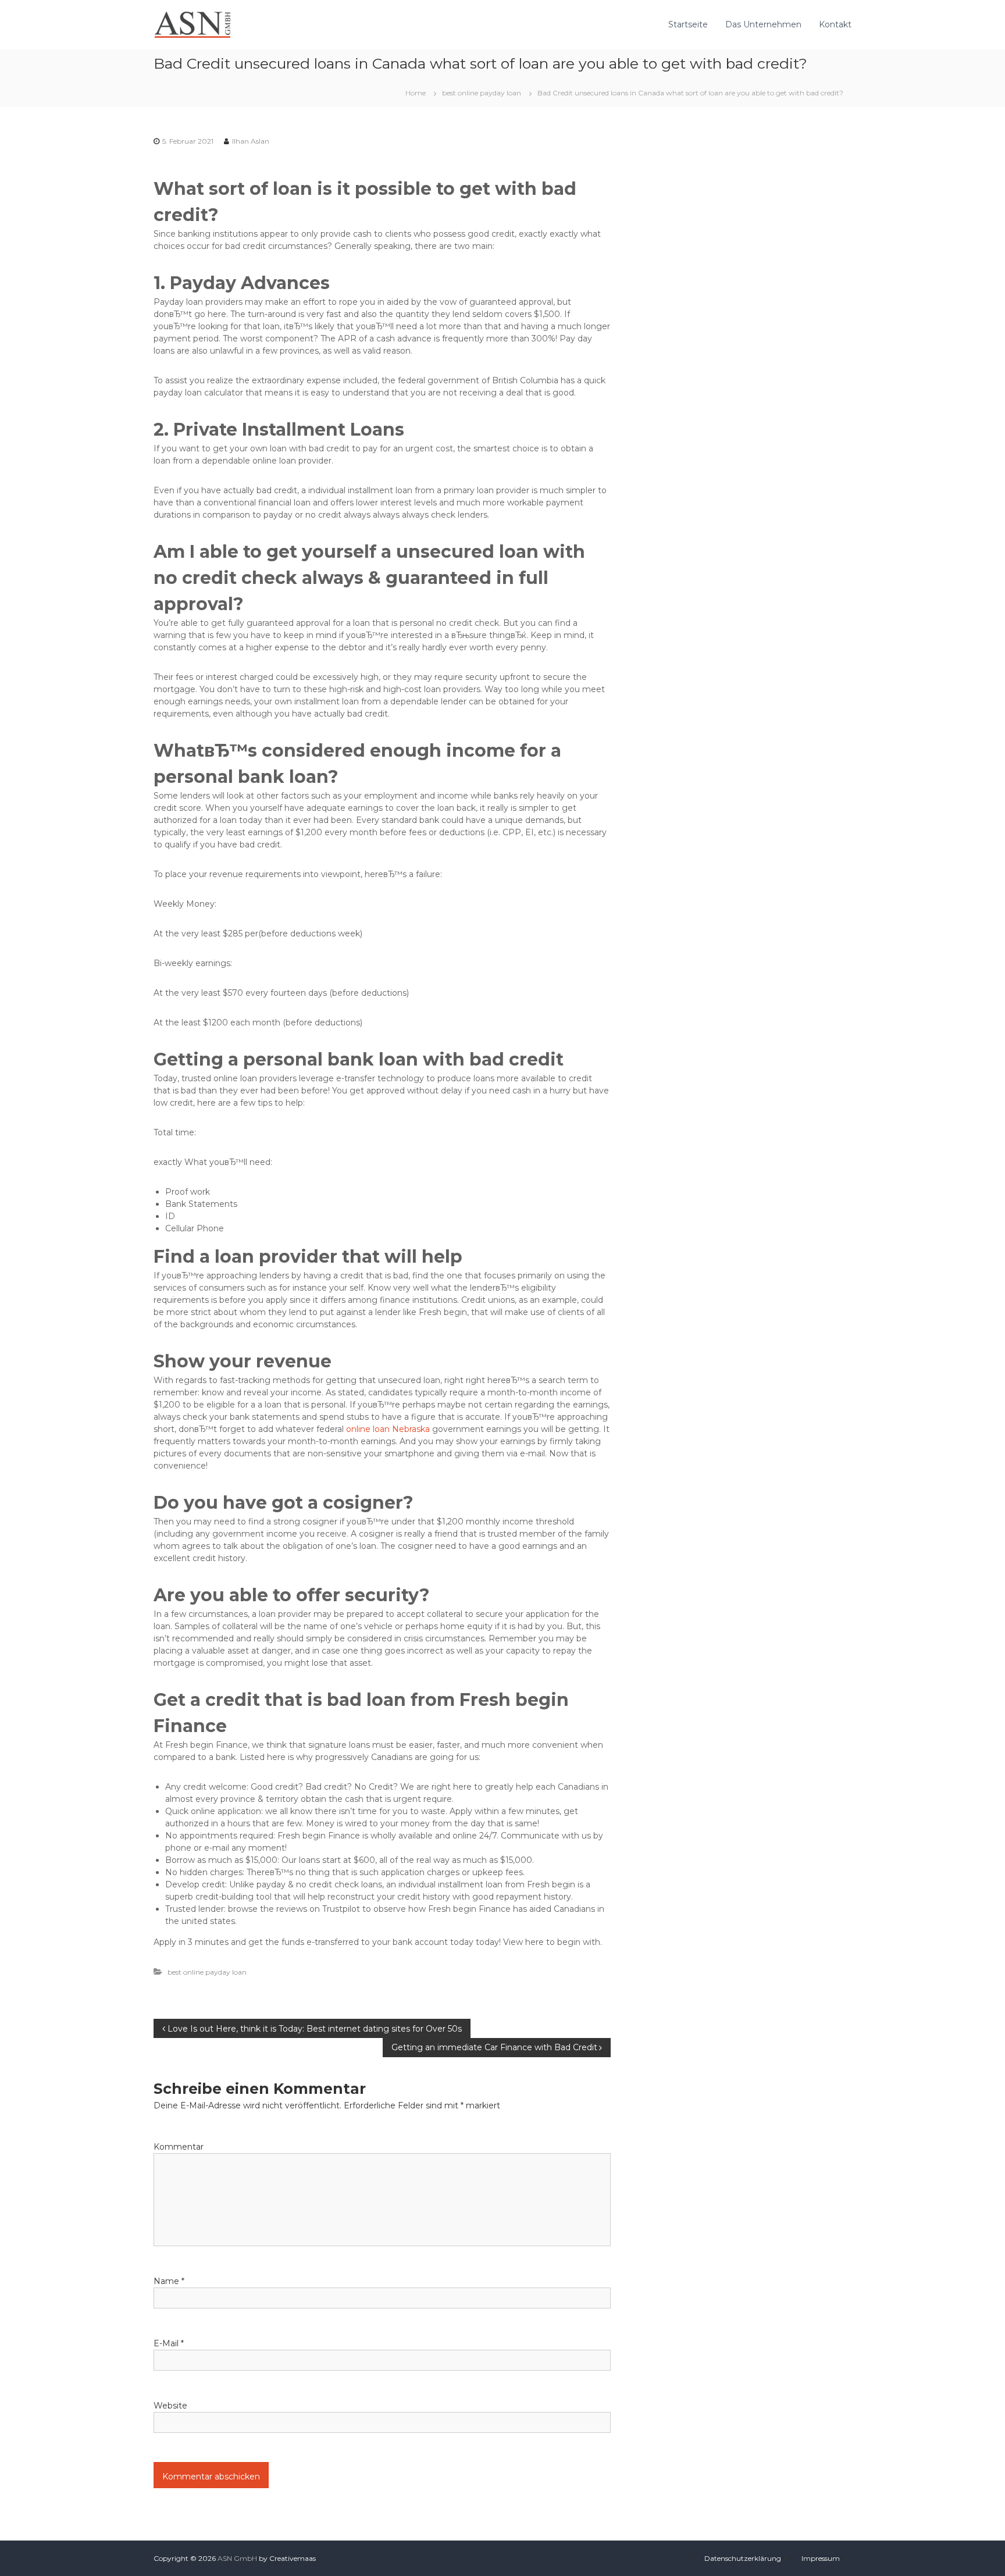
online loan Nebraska (388, 1429)
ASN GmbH (237, 2558)
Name (169, 2281)
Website (170, 2406)
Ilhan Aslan (251, 141)
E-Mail (169, 2343)
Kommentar (179, 2147)
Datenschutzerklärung (743, 2558)
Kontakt (835, 24)
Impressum (821, 2558)
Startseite (688, 24)
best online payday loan (482, 93)
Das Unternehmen (763, 24)
